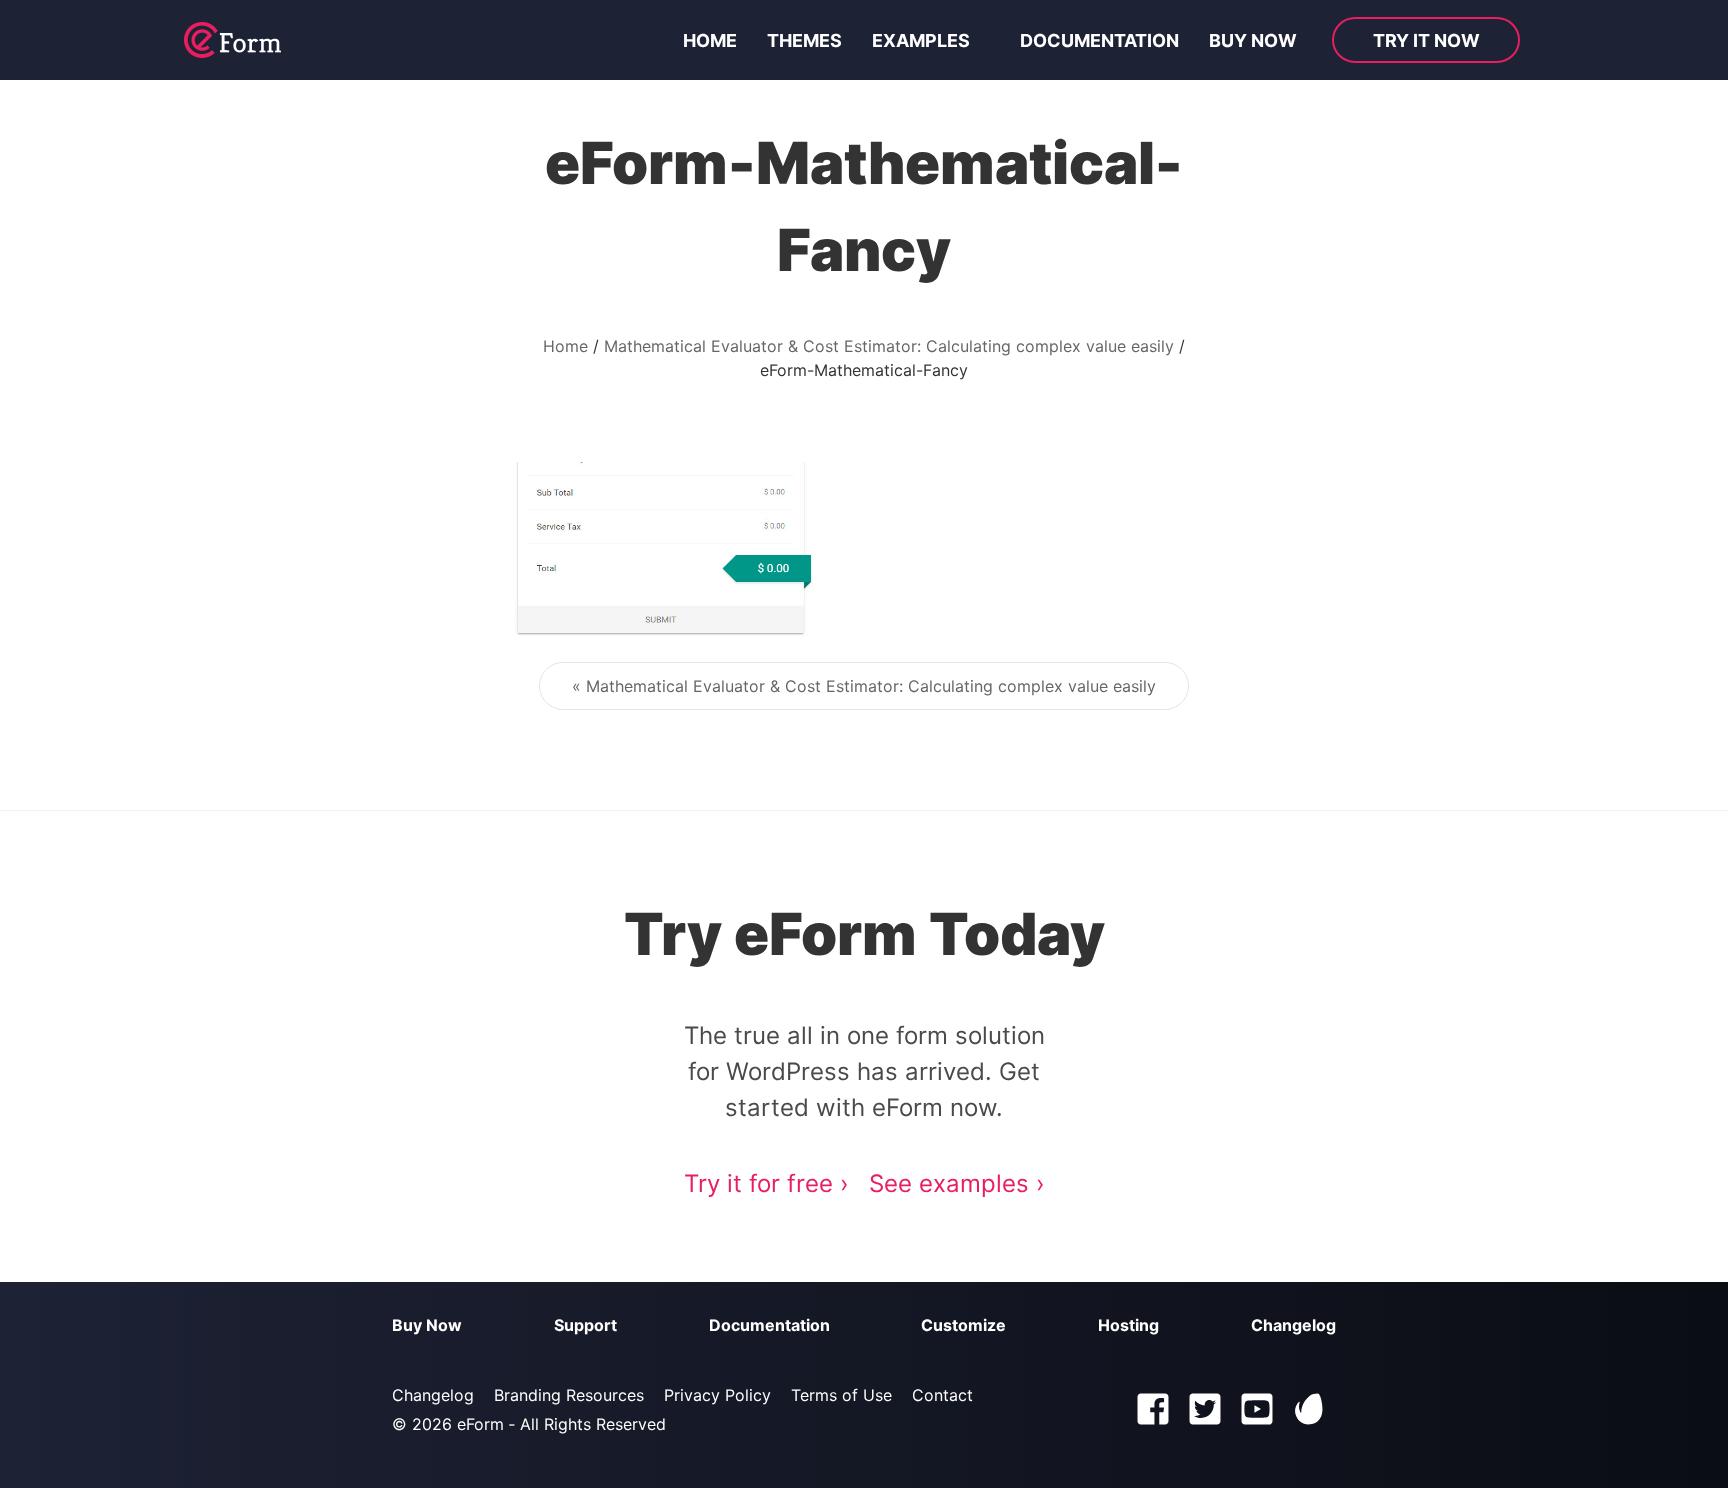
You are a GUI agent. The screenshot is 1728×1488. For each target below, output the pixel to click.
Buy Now (427, 1325)
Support (585, 1325)
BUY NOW (1253, 40)
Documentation (1099, 40)
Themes (804, 40)
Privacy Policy (717, 1395)
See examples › (957, 1183)
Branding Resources (569, 1395)
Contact (942, 1395)
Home (710, 40)
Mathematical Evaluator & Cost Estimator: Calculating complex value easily (889, 346)
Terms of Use (841, 1395)
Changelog (1293, 1325)
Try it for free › (766, 1183)
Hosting (1128, 1325)
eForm (480, 1424)
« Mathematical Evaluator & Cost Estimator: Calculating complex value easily (864, 686)
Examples (921, 40)
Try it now (1426, 40)
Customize (963, 1325)
